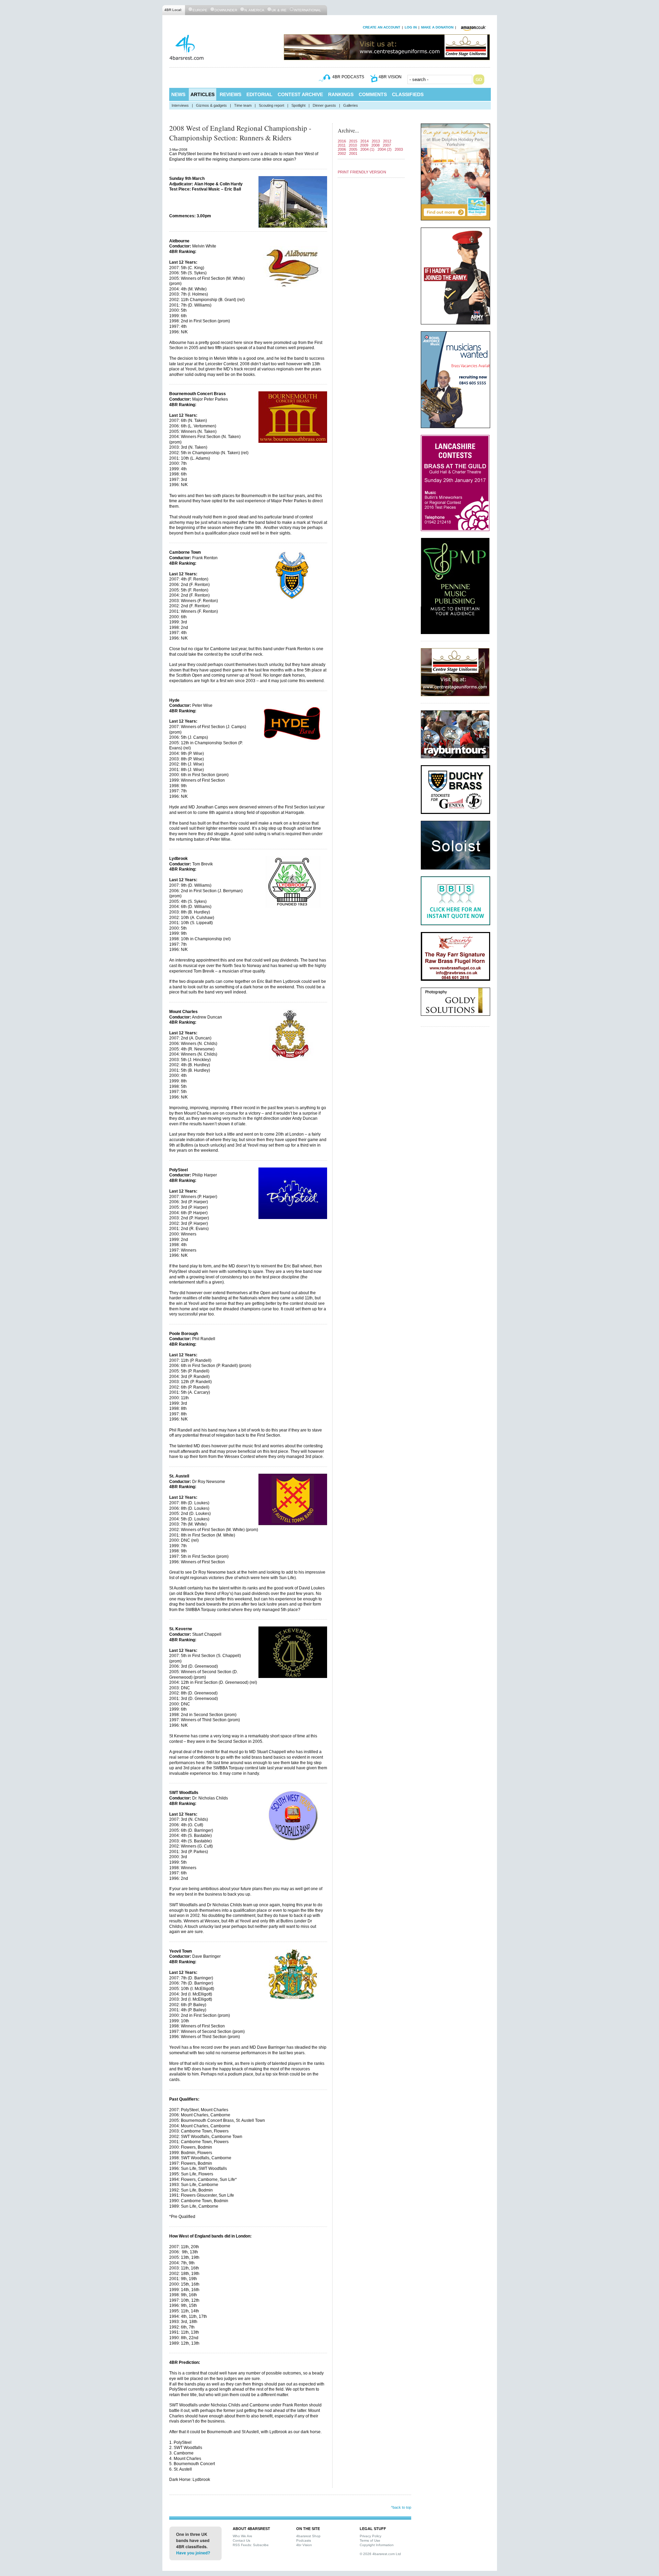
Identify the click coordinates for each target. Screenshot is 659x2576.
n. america (254, 10)
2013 (376, 141)
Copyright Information (377, 2545)
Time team (243, 105)
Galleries (351, 105)
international (308, 10)
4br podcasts (348, 77)
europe (200, 10)
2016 (342, 141)
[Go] (479, 79)
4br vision (390, 77)
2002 (342, 153)
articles (203, 94)
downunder (226, 10)
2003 (399, 149)
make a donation (437, 27)
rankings (341, 94)
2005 (353, 149)
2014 (365, 141)
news (178, 94)
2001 (353, 153)
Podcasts (304, 2540)
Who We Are (242, 2536)
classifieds (408, 94)
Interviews (180, 105)
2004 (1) (367, 149)
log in (411, 27)
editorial (259, 94)
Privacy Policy (371, 2536)
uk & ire (279, 10)
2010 (353, 145)
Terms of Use (370, 2540)
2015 (353, 141)
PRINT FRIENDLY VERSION (362, 172)
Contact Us (241, 2540)
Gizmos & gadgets (211, 105)
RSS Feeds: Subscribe (251, 2545)
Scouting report (271, 105)
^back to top (401, 2507)
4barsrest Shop (308, 2536)
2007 (387, 145)
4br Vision (304, 2545)
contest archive (300, 94)
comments (373, 94)
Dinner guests (324, 105)
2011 (342, 145)
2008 (375, 145)
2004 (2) (385, 149)
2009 (364, 145)
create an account (381, 27)
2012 (387, 141)
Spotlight (298, 105)
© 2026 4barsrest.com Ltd (380, 2554)
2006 (342, 149)
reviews (230, 94)
